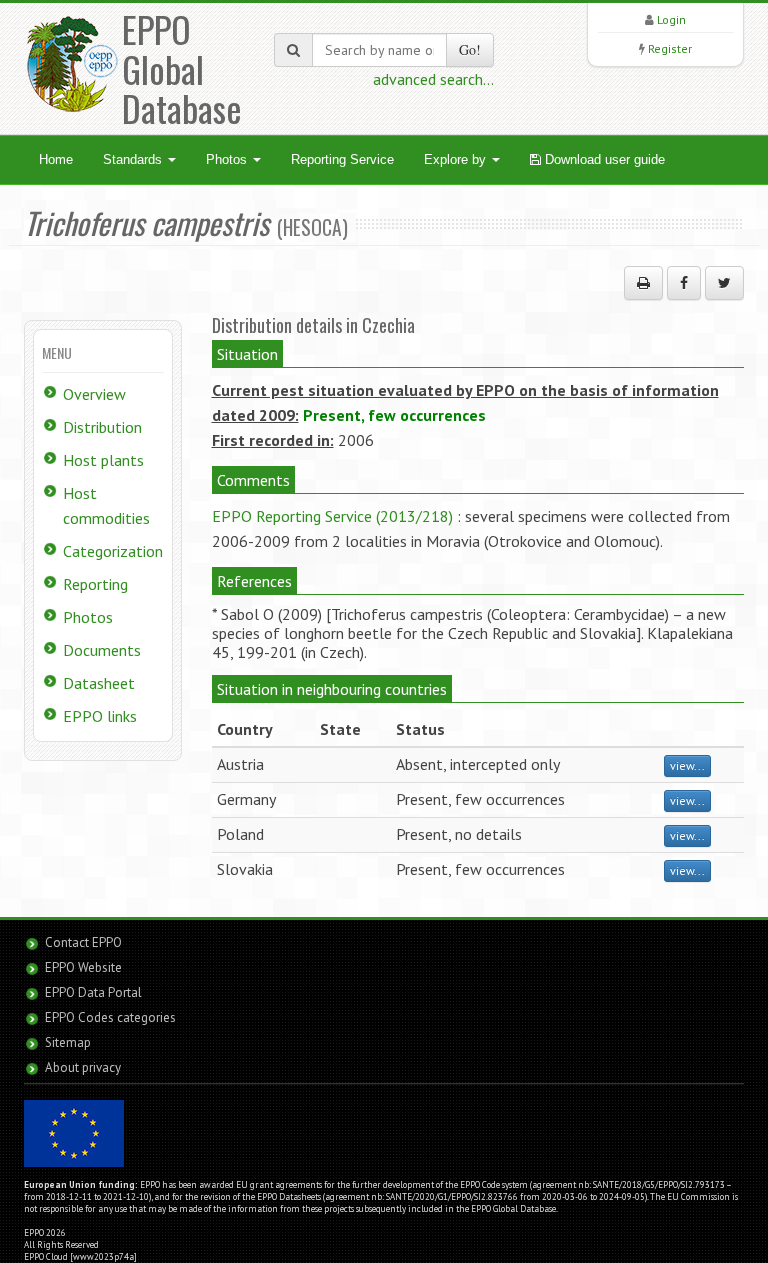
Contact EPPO (83, 942)
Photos (228, 159)
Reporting (95, 584)
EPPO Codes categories (110, 1017)
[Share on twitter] (724, 283)
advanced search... (433, 79)
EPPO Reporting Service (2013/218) (332, 516)
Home (56, 159)
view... (687, 765)
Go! (470, 49)
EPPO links (100, 716)
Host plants (103, 460)
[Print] (643, 283)
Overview (94, 394)
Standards (134, 159)
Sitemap (68, 1042)
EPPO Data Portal (93, 992)
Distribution (102, 427)
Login (671, 19)
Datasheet (99, 683)
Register (670, 48)
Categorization (113, 551)
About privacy (83, 1067)
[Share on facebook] (684, 283)
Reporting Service (342, 159)
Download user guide (603, 159)
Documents (102, 650)
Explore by (457, 159)
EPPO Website (83, 967)
